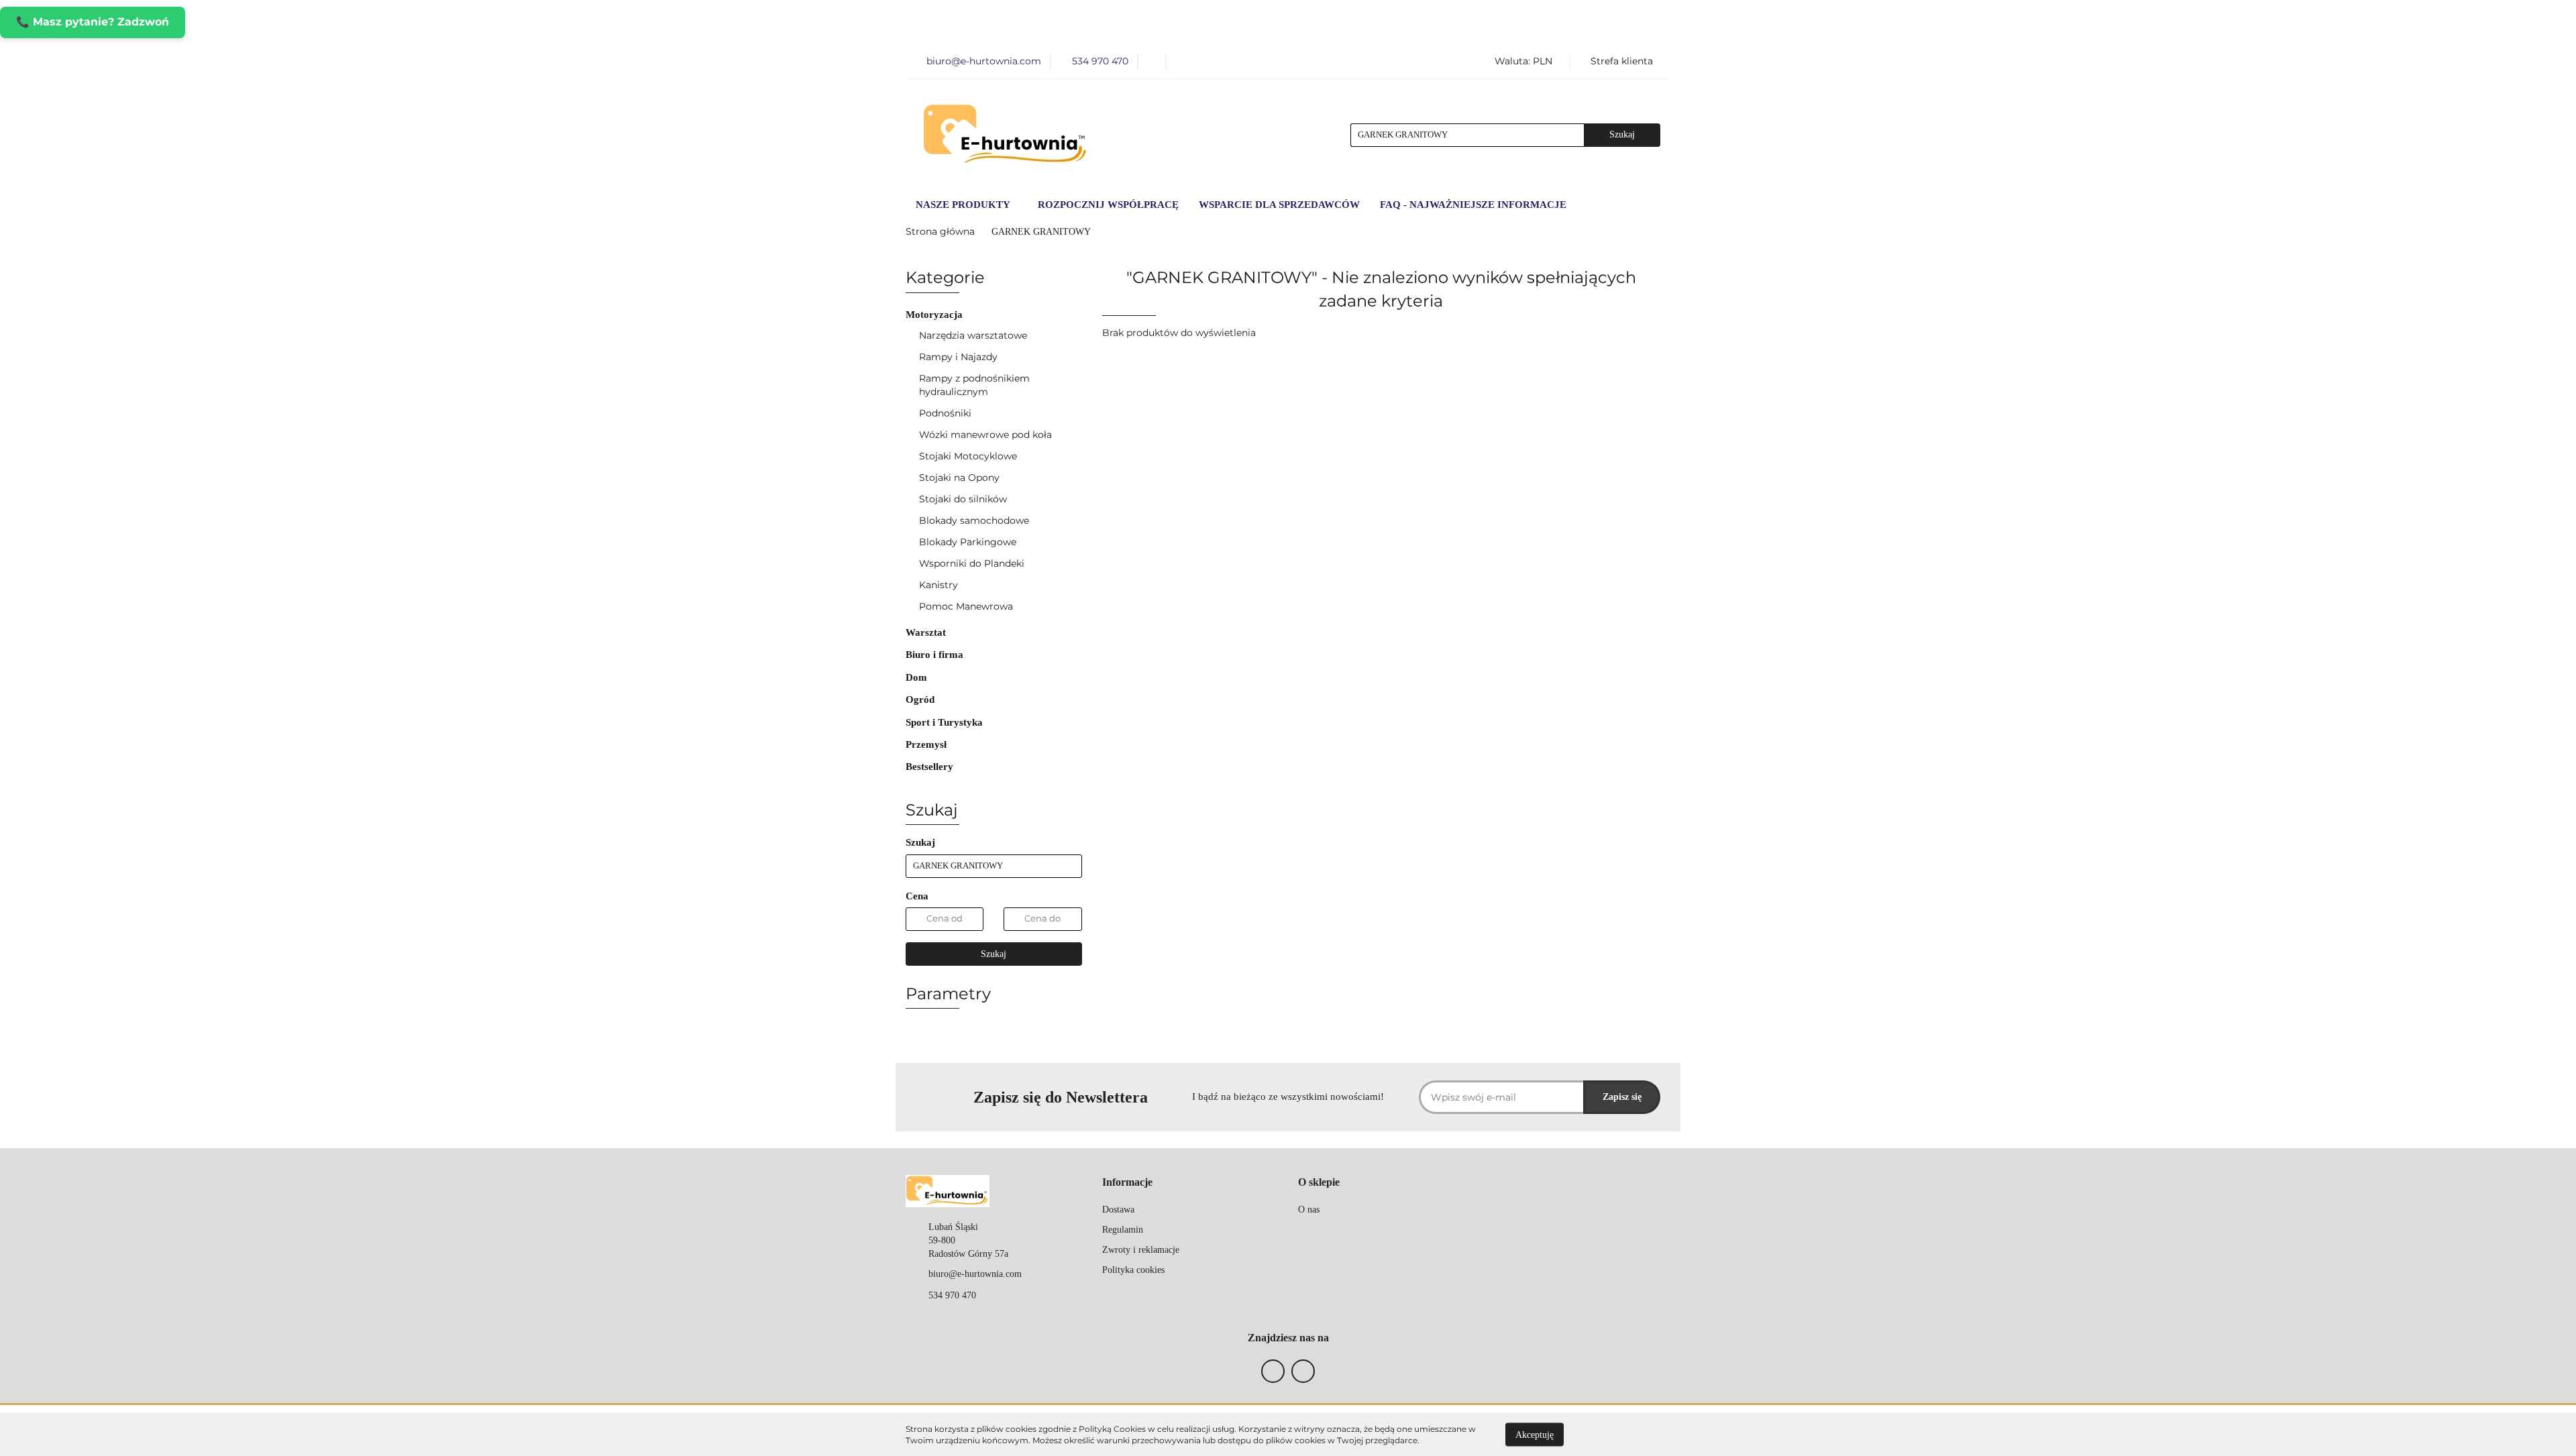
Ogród (921, 699)
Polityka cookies (1133, 1270)
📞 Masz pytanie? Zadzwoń (93, 22)
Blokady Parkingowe (968, 542)
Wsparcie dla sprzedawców (1279, 205)
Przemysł (927, 744)
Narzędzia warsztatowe (974, 335)
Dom (918, 677)
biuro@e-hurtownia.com (975, 1274)
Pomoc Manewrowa (966, 606)
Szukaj (994, 954)
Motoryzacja (935, 315)
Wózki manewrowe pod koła (985, 435)
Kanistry (938, 585)
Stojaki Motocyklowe (968, 456)
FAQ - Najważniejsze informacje (1473, 205)
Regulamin (1123, 1230)
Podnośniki (947, 413)
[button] (1127, 1183)
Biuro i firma (936, 655)
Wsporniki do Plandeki (972, 563)
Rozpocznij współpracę (1108, 205)
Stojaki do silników (963, 499)
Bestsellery (929, 767)
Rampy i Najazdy (960, 357)
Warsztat (927, 632)
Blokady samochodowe (974, 520)
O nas (1309, 1210)
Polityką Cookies (1112, 1429)
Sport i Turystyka (946, 722)
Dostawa (1118, 1210)
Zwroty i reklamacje (1141, 1250)
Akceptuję (1535, 1434)
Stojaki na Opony (959, 478)
